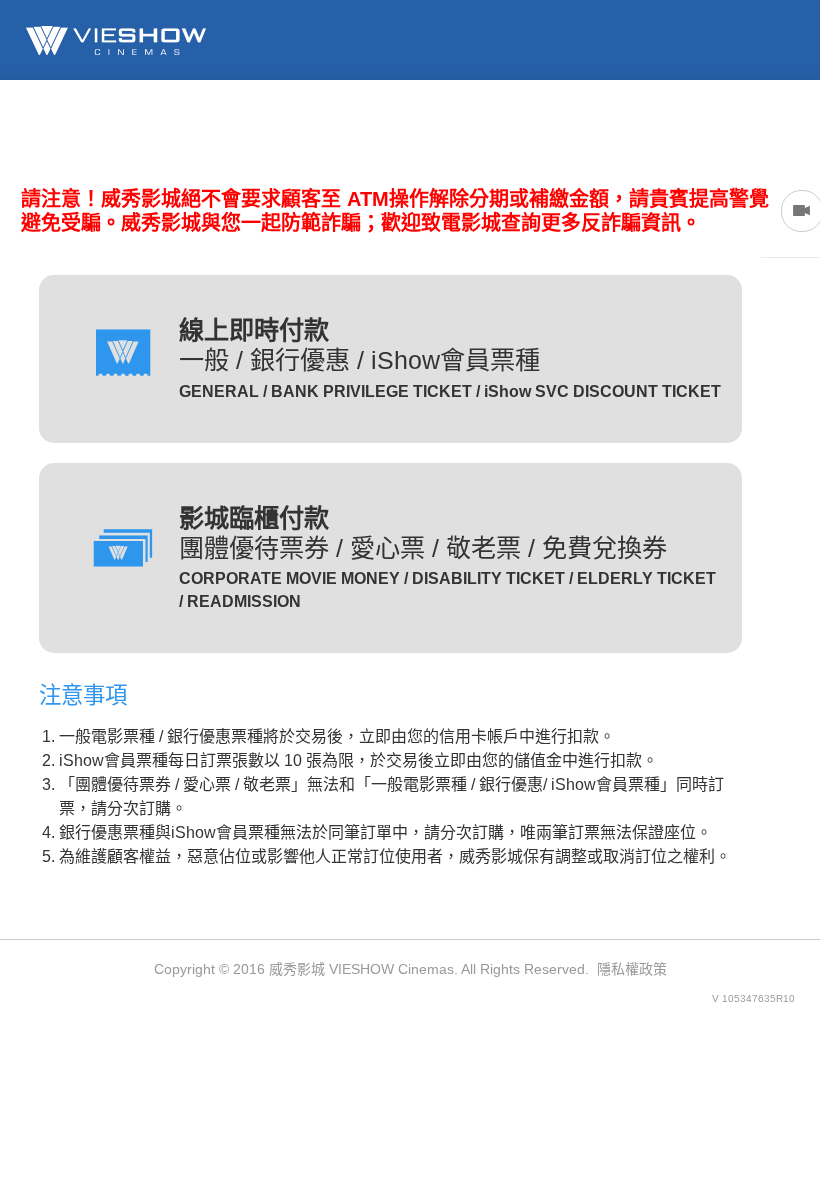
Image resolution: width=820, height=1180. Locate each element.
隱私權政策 (632, 969)
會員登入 (296, 126)
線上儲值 (532, 126)
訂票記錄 (414, 126)
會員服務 (650, 126)
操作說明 (768, 126)
